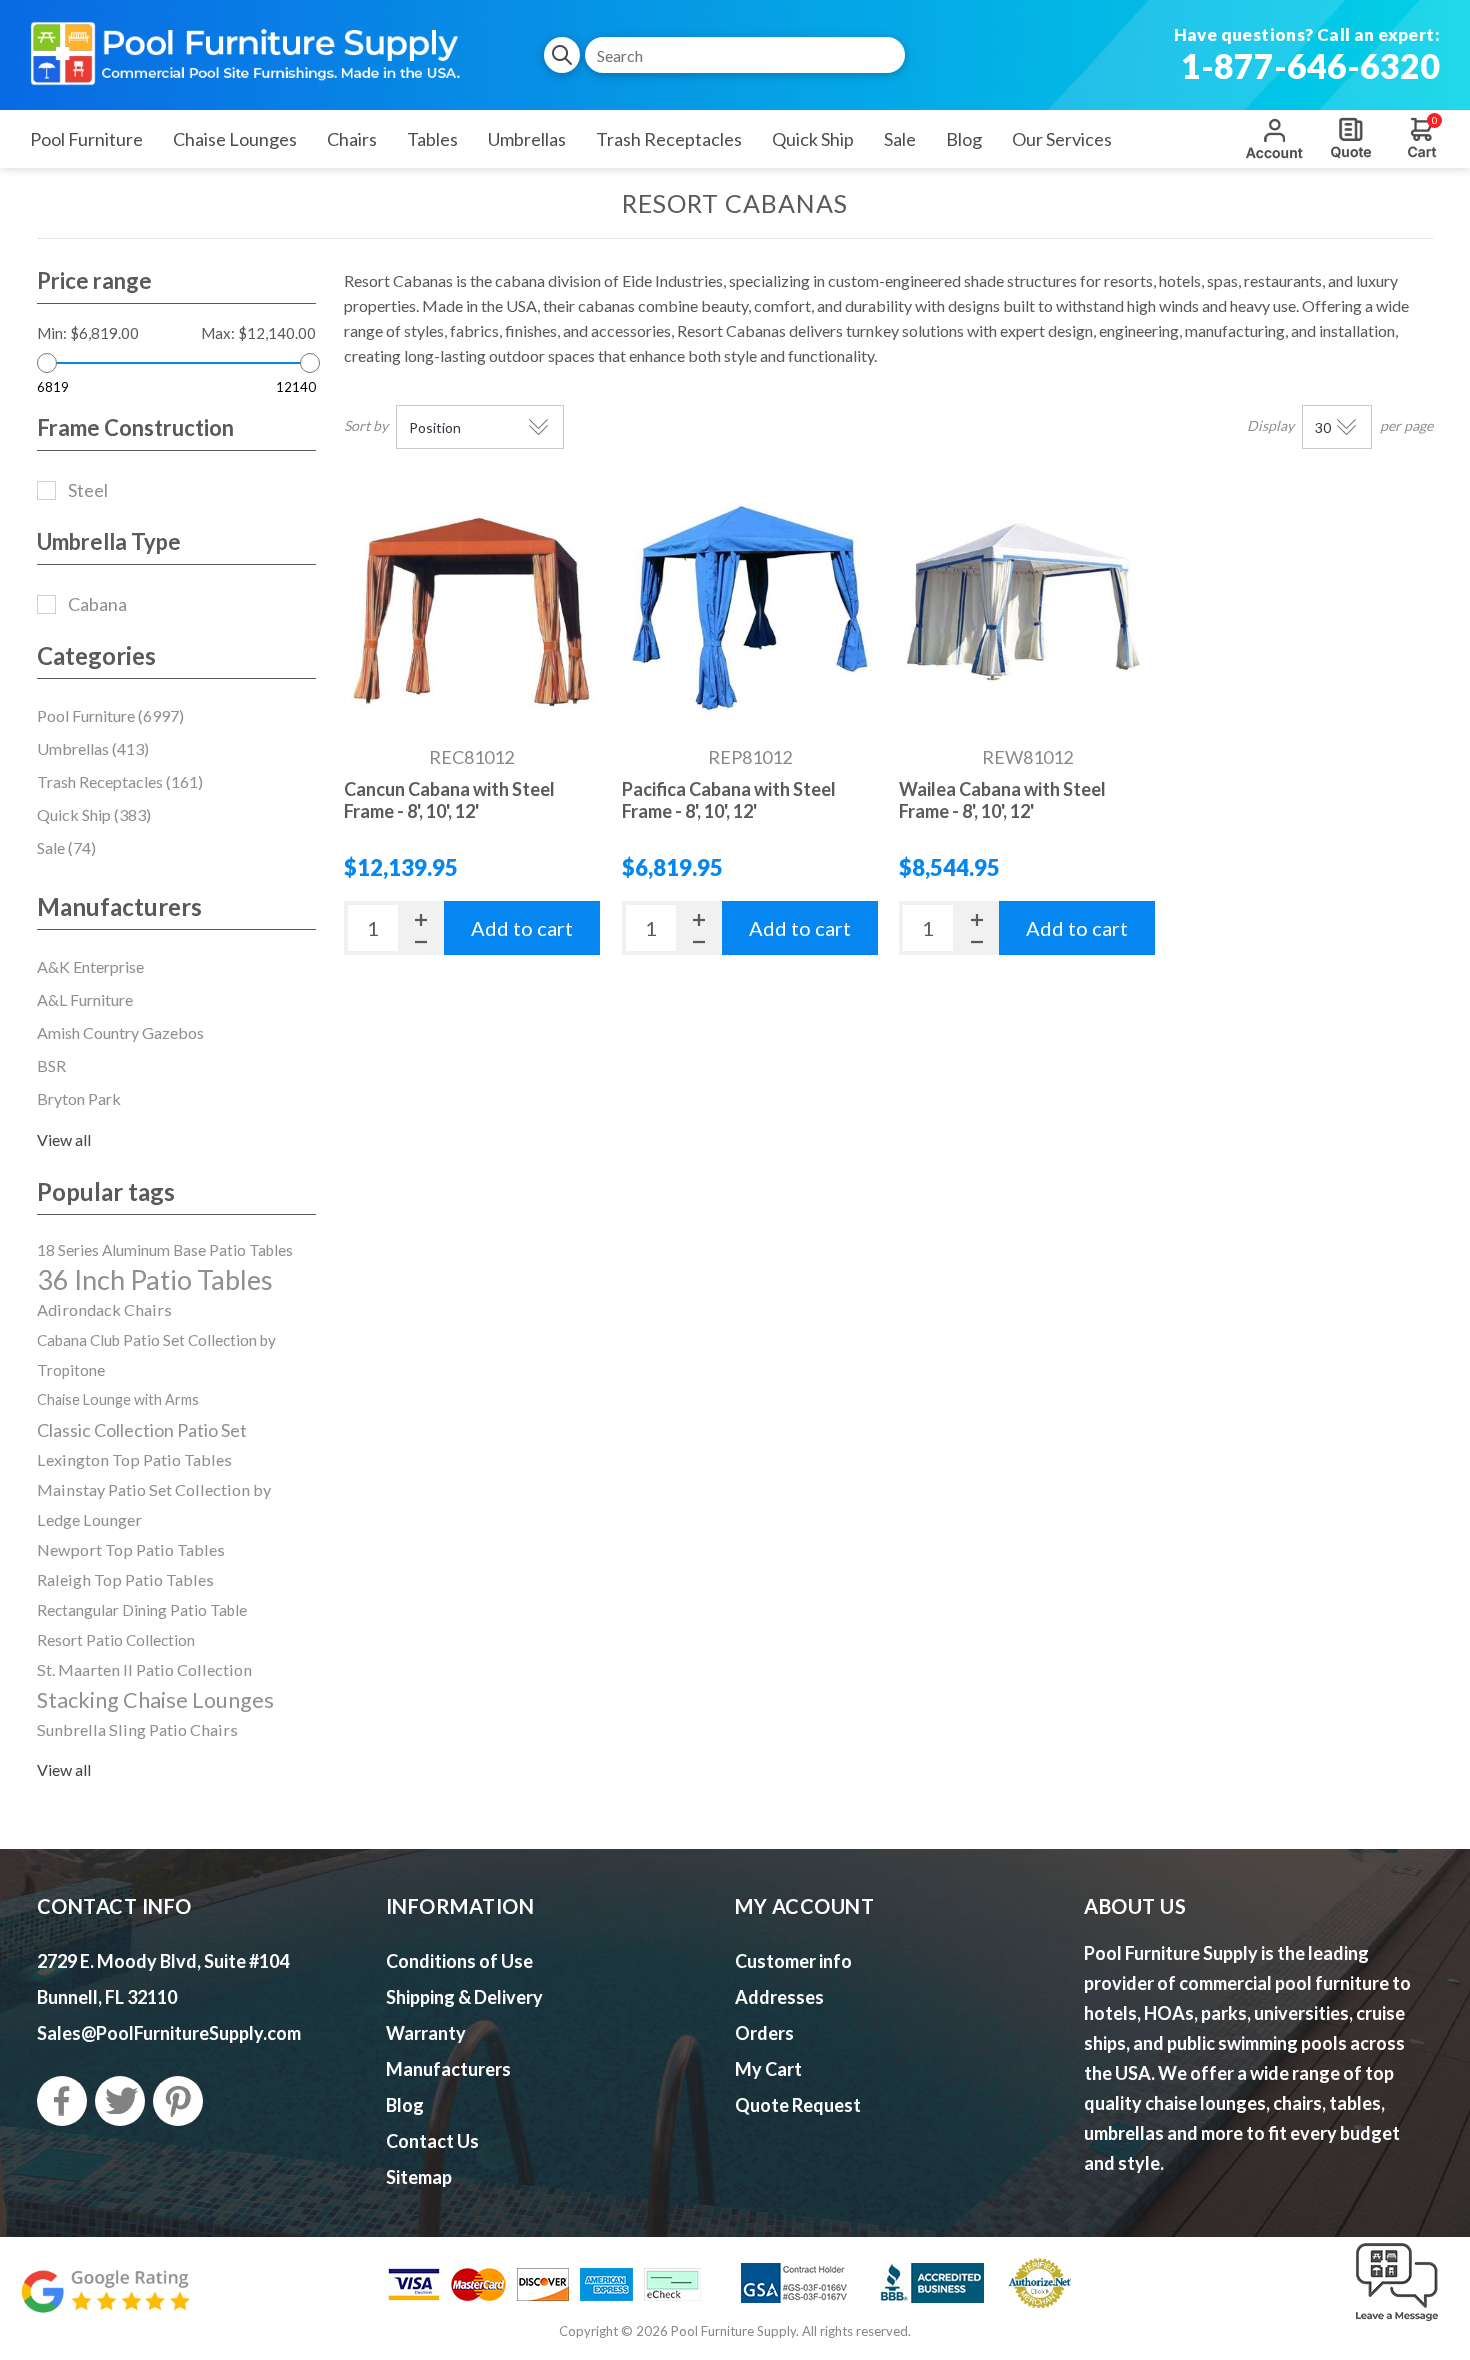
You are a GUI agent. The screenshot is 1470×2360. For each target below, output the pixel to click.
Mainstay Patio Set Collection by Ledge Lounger (154, 1504)
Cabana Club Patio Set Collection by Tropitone (156, 1355)
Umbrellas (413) (93, 748)
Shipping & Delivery (464, 1997)
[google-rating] (105, 2301)
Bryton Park (79, 1098)
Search (562, 55)
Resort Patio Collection (116, 1640)
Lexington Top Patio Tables (134, 1459)
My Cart (768, 2069)
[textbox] (745, 55)
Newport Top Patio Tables (131, 1549)
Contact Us (432, 2141)
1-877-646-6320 (1310, 65)
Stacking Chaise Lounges (155, 1700)
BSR (51, 1065)
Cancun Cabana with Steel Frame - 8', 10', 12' (449, 800)
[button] (1397, 2322)
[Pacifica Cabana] (750, 608)
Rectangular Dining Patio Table (142, 1610)
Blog (405, 2105)
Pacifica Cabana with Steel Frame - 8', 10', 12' (729, 800)
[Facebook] (62, 2101)
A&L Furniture (85, 999)
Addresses (779, 1997)
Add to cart (522, 928)
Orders (764, 2033)
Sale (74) (66, 847)
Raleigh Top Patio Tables (125, 1579)
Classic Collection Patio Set (142, 1430)
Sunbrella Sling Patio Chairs (137, 1729)
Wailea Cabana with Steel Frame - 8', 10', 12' (1002, 800)
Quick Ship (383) (94, 814)
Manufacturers (448, 2069)
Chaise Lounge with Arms (118, 1399)
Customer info (793, 1961)
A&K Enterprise (90, 966)
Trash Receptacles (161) (120, 781)
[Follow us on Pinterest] (178, 2101)
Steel (88, 490)
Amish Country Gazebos (120, 1032)
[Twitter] (120, 2101)
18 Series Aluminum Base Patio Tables (165, 1250)
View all (64, 1139)
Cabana (97, 604)
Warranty (426, 2033)
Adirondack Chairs (104, 1309)
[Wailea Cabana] (1027, 608)
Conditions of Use (459, 1961)
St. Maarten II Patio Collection (144, 1669)
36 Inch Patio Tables (155, 1280)
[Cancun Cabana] (472, 608)
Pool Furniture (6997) (110, 715)
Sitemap (419, 2177)
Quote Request (1351, 138)
